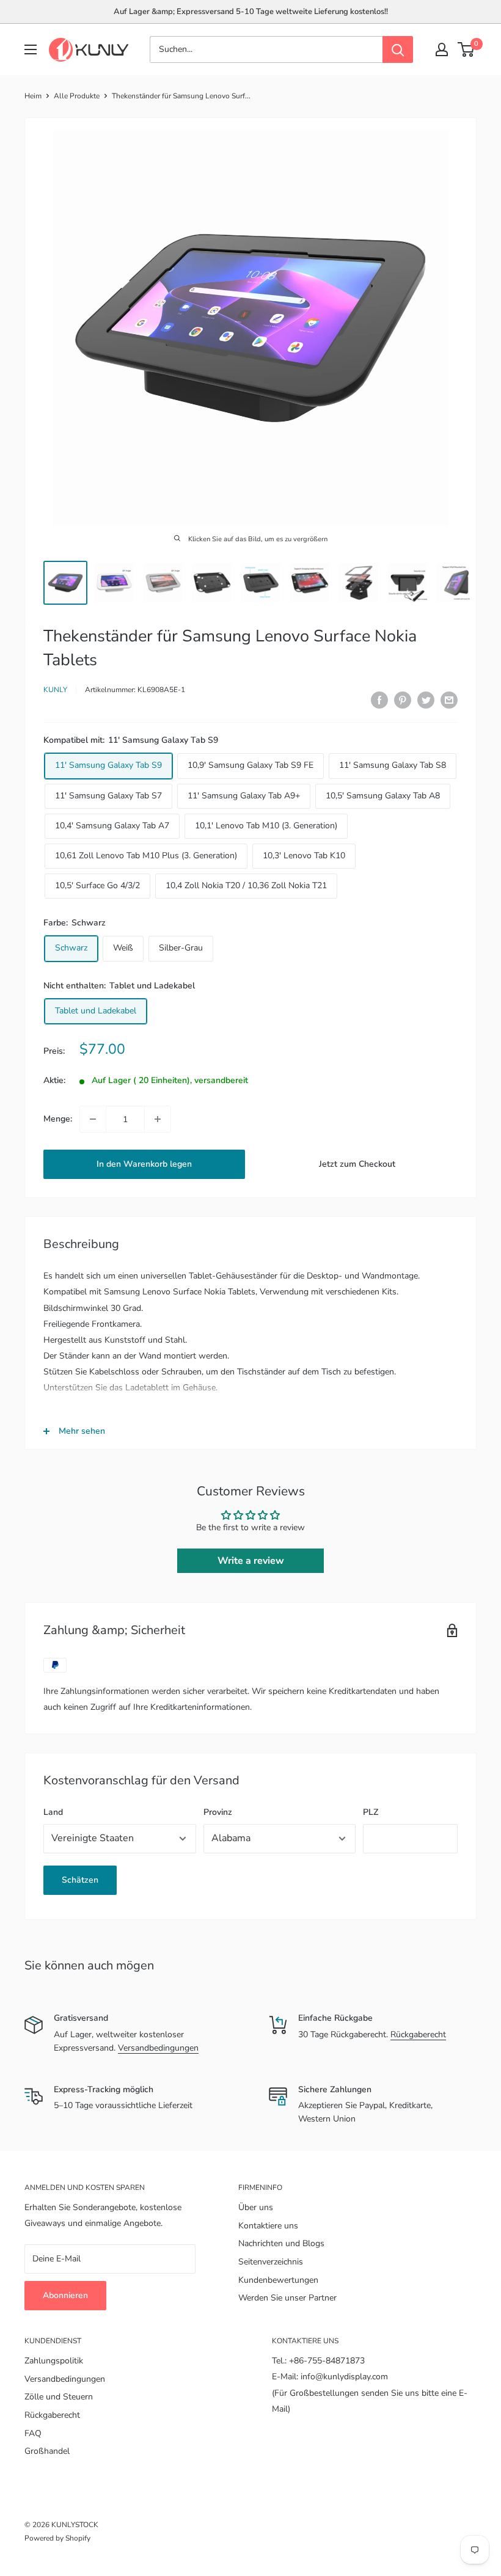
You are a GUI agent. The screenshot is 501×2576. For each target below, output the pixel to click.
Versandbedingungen (158, 2048)
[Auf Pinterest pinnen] (403, 700)
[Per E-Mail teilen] (449, 700)
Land (53, 1812)
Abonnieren (65, 2295)
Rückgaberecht (418, 2034)
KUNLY (55, 690)
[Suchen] (398, 49)
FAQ (33, 2433)
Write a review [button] (251, 1561)
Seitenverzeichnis (271, 2262)
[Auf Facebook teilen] (379, 700)
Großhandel (47, 2451)
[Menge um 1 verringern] (93, 1119)
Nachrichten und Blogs (281, 2243)
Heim (33, 96)
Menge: (58, 1119)
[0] (466, 49)
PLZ (371, 1812)
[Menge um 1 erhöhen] (158, 1119)
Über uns (256, 2207)
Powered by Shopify (57, 2538)
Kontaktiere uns (268, 2226)
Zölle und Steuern (59, 2397)
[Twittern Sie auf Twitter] (426, 700)
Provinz (218, 1812)
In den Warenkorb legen (144, 1164)
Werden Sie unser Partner (287, 2298)
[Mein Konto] (442, 49)
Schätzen (80, 1880)
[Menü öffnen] (31, 49)
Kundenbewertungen (278, 2280)
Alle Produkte (77, 96)
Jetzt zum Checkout (357, 1164)
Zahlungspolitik (54, 2361)
